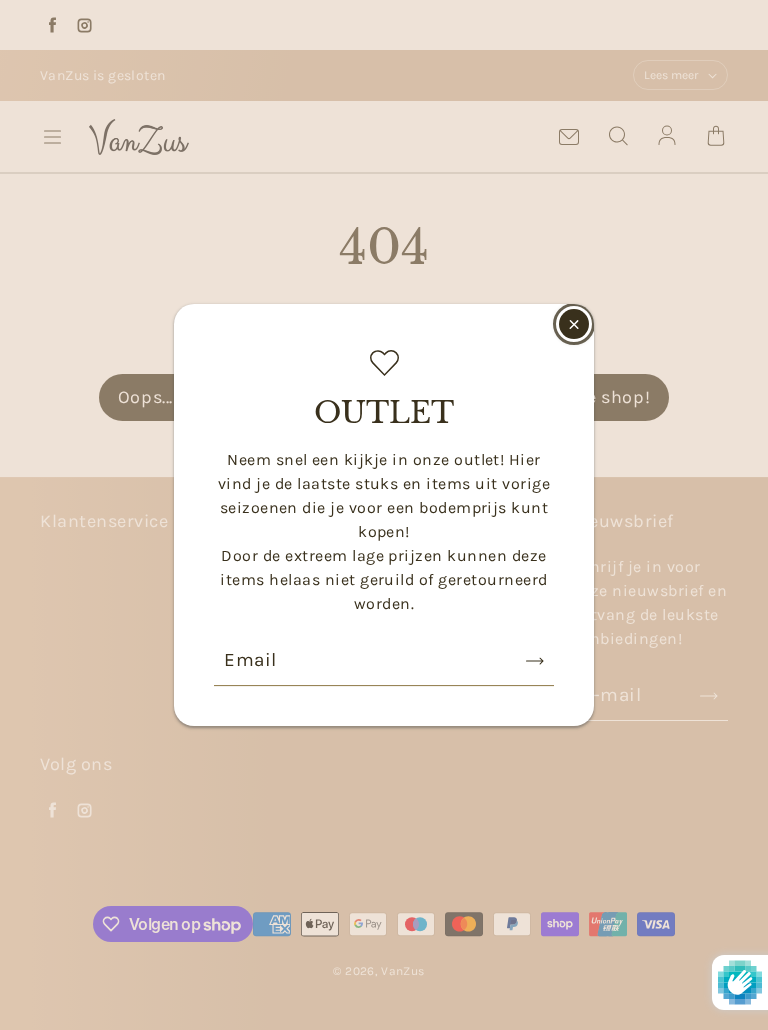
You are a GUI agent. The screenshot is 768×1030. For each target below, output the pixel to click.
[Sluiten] (574, 324)
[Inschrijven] (535, 661)
